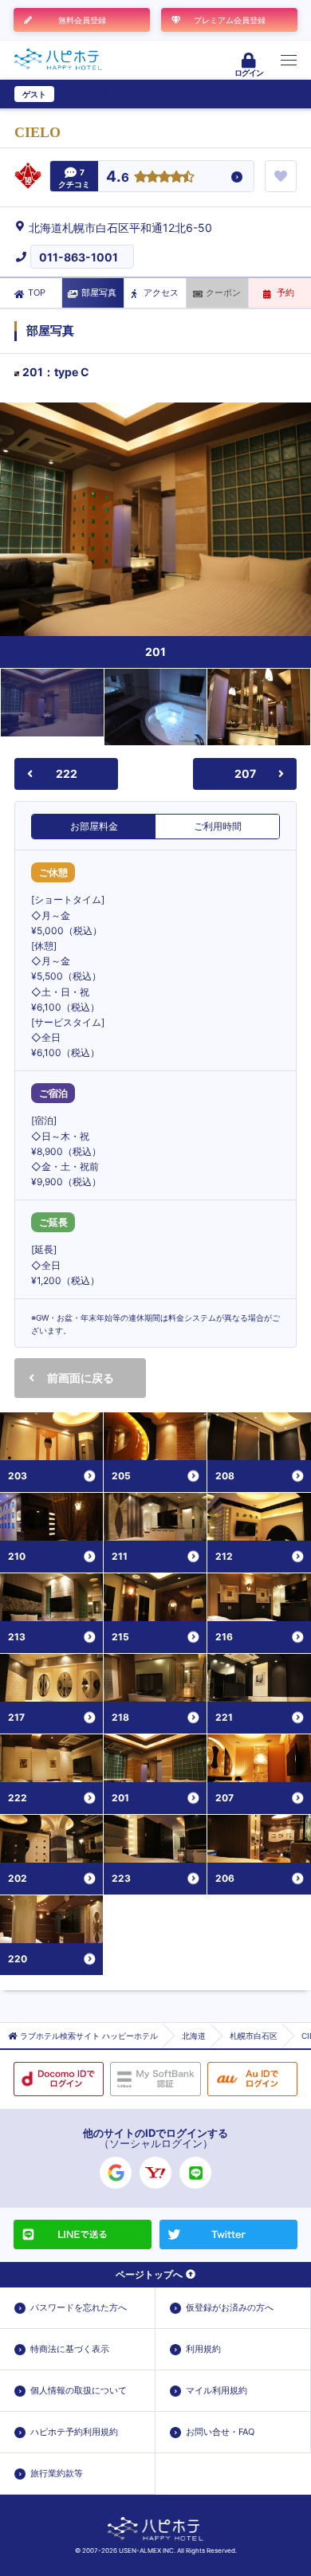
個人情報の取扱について (79, 2390)
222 (67, 774)
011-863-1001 (79, 257)
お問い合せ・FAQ (220, 2432)
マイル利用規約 (217, 2390)
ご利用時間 (218, 826)
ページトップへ (149, 2274)
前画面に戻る (81, 1378)
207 (245, 774)
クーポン (223, 293)
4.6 (118, 177)
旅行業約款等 (57, 2473)
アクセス (161, 293)
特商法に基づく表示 (70, 2349)
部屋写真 (99, 293)
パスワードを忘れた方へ (79, 2307)
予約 (285, 293)
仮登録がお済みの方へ (230, 2307)
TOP (37, 293)
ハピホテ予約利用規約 (74, 2432)
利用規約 (203, 2349)
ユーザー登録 (85, 94)
